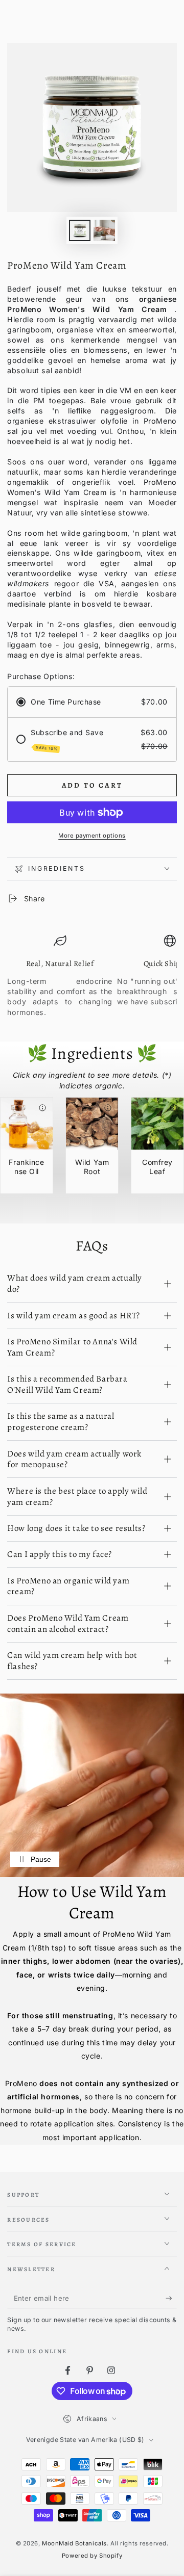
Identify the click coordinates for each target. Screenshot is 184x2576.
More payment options (92, 836)
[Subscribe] (171, 2299)
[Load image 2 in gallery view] (104, 231)
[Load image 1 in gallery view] (80, 231)
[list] (92, 981)
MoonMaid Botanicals (74, 2543)
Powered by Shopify (92, 2556)
